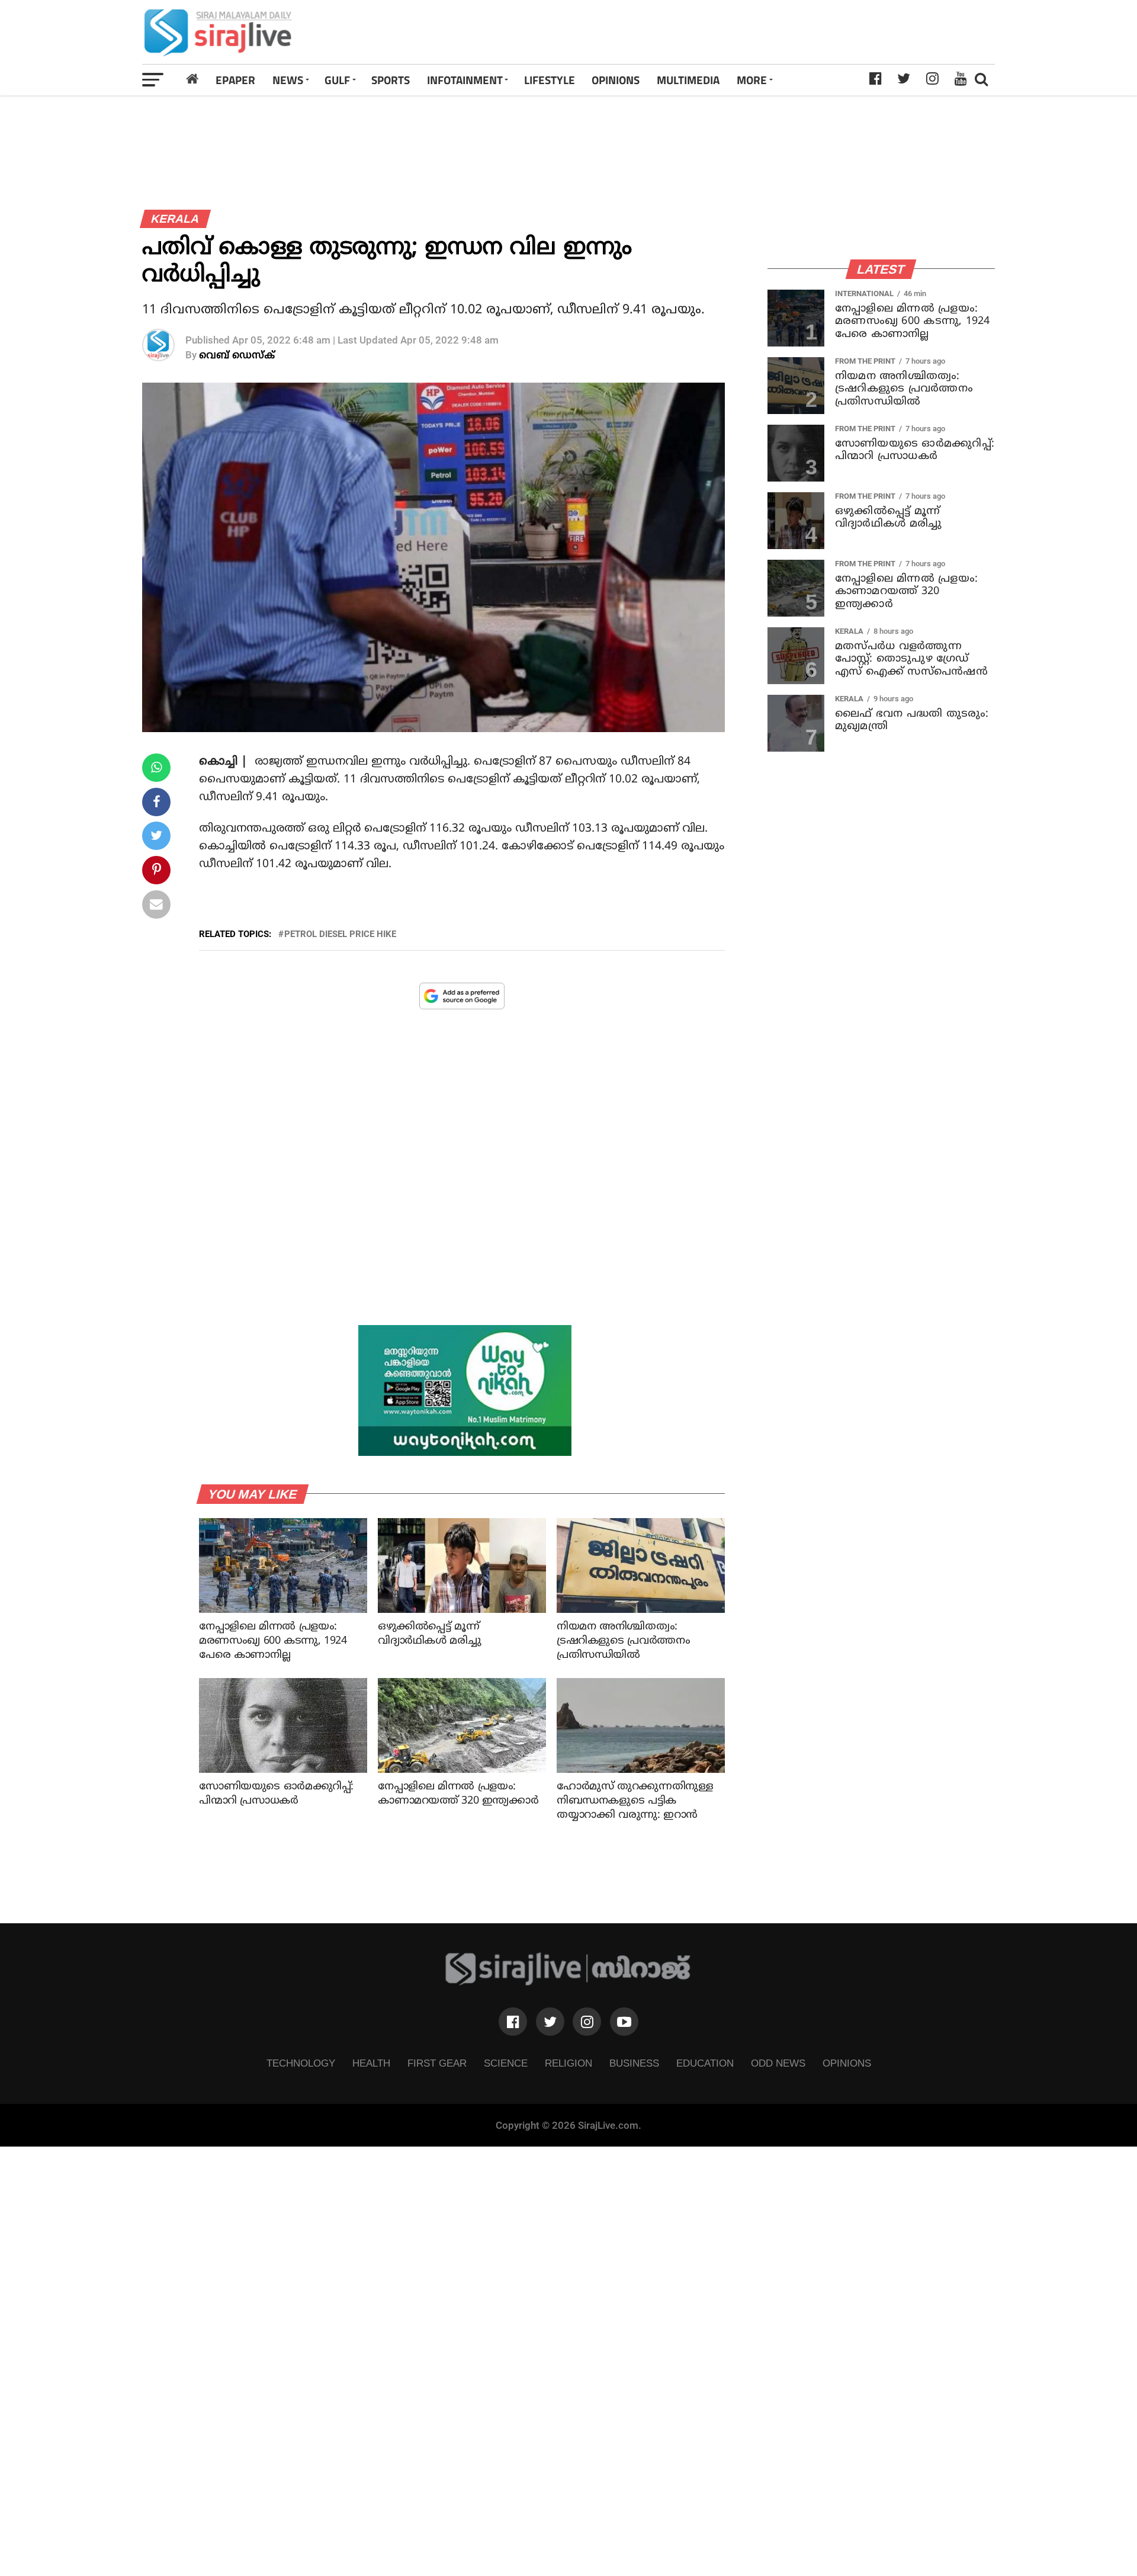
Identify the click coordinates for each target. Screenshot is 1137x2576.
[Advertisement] (736, 32)
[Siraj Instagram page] (587, 2022)
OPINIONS (616, 80)
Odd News (778, 2063)
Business (634, 2063)
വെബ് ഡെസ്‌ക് (237, 356)
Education (705, 2063)
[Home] (192, 79)
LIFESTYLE (550, 80)
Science (506, 2063)
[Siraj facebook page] (513, 2022)
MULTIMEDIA (688, 80)
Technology (301, 2063)
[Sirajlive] (568, 1982)
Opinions (847, 2063)
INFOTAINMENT (465, 80)
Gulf (337, 80)
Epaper (235, 80)
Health (371, 2063)
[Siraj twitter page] (550, 2022)
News (288, 80)
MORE (752, 80)
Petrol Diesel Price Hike (340, 934)
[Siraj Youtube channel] (624, 2022)
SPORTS (391, 80)
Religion (568, 2063)
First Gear (437, 2063)
